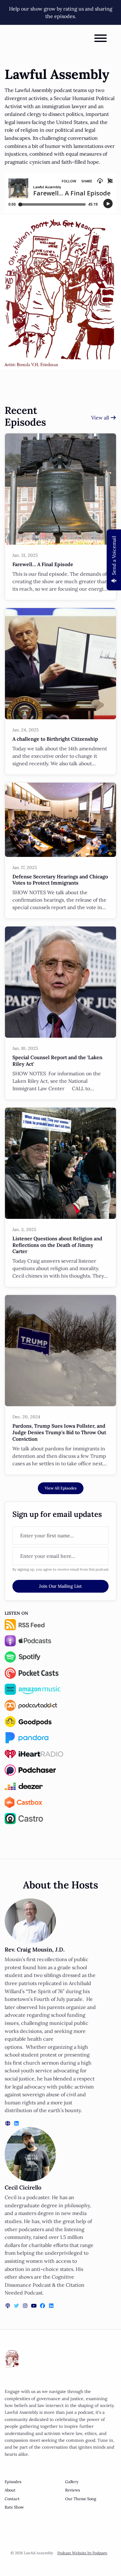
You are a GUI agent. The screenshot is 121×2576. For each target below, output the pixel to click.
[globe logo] (8, 2123)
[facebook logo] (43, 2306)
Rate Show (14, 2507)
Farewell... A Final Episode (43, 564)
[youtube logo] (34, 2306)
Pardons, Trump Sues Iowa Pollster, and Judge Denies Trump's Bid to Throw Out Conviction (59, 1432)
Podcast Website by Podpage (82, 2553)
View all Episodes (61, 1488)
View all (101, 418)
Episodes (13, 2482)
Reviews (73, 2490)
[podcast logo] (8, 2306)
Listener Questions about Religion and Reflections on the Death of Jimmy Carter (57, 1245)
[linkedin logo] (16, 2123)
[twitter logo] (17, 2306)
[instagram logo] (26, 2306)
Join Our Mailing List (60, 1586)
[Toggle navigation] (101, 39)
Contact (12, 2499)
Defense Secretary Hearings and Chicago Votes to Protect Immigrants (60, 880)
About (10, 2490)
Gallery (72, 2482)
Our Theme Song (81, 2499)
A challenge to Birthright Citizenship (55, 739)
